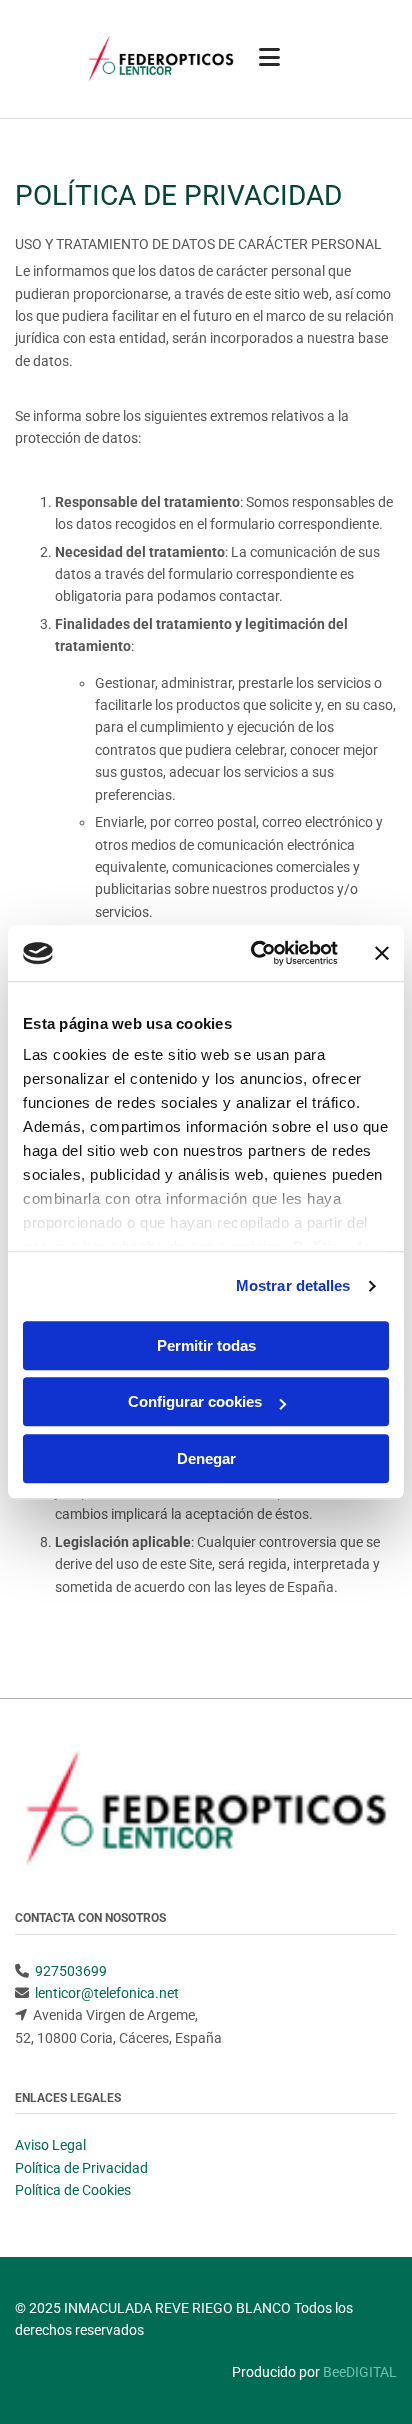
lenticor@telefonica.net (107, 1993)
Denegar (206, 1458)
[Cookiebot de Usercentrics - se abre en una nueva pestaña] (255, 953)
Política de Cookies (73, 2190)
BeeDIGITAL (360, 2372)
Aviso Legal (50, 2145)
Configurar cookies (195, 1401)
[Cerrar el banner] (382, 953)
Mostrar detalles (293, 1285)
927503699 (71, 1971)
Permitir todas (206, 1345)
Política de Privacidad (81, 2168)
